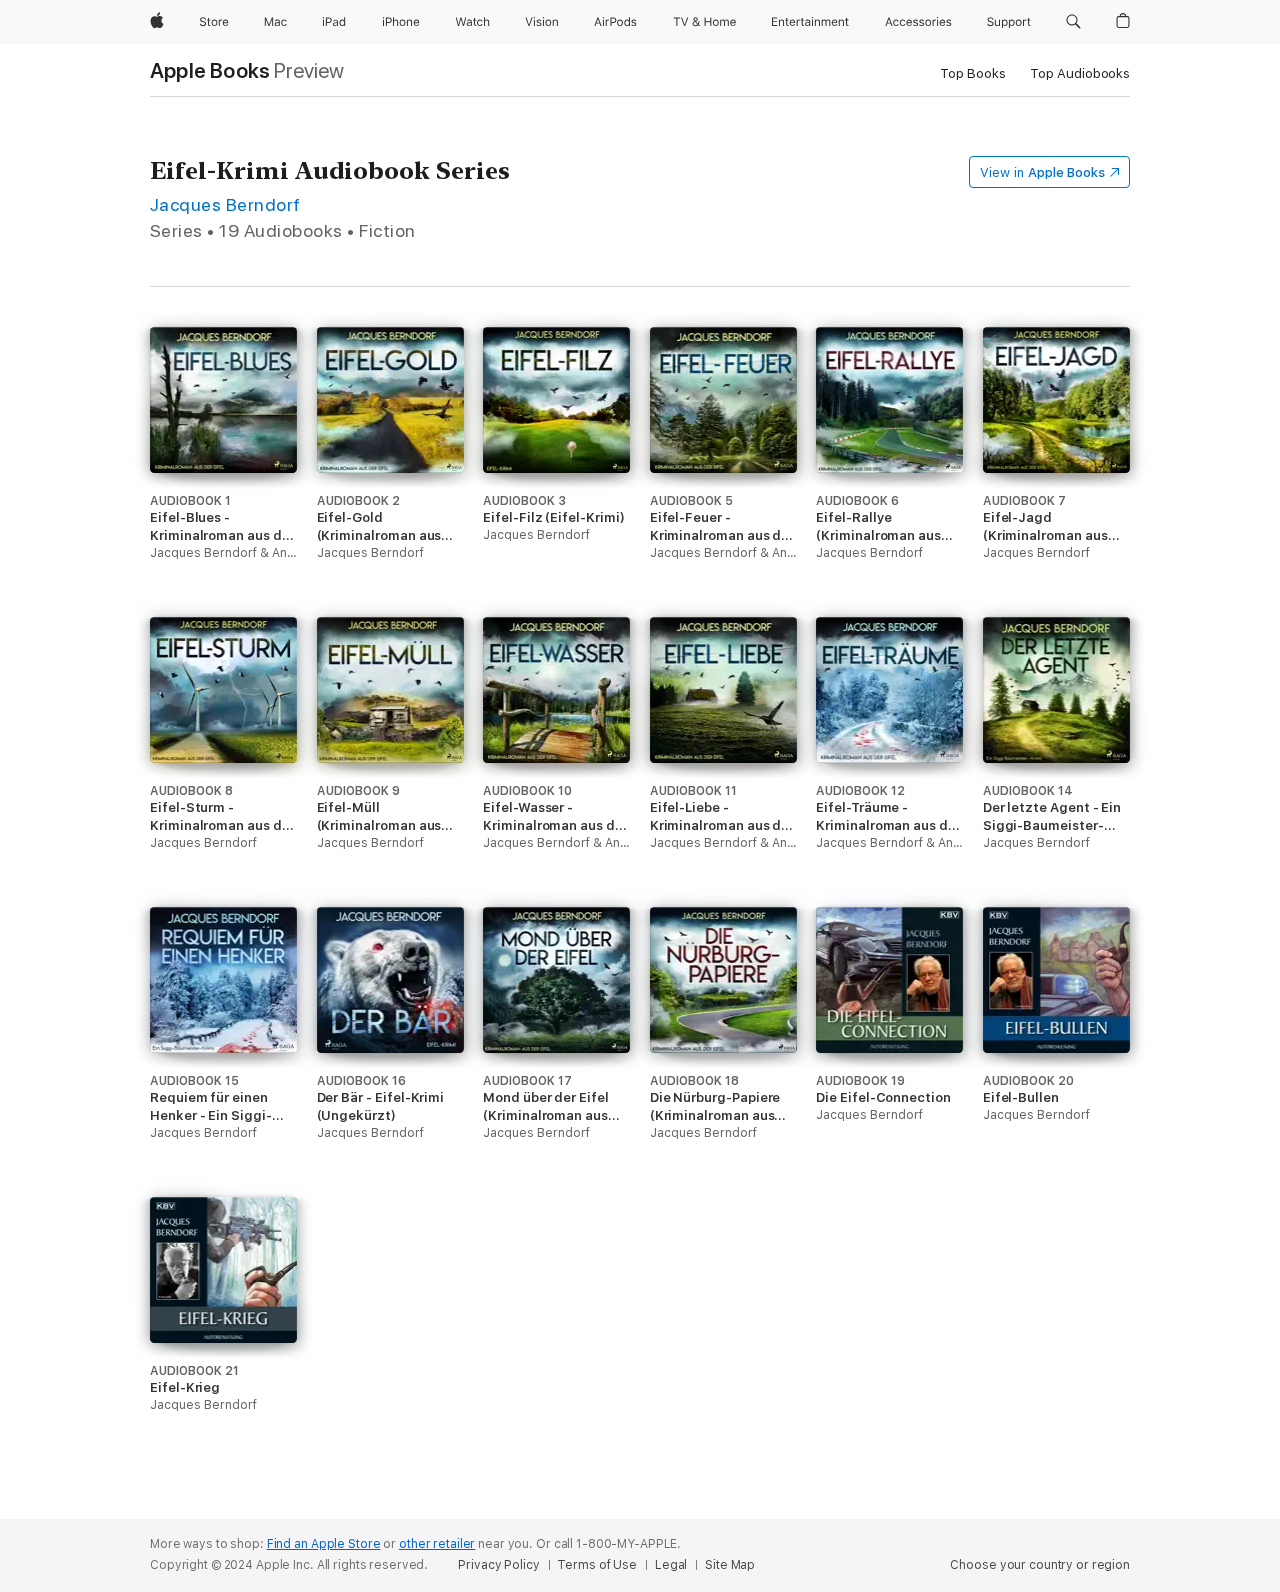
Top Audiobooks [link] (1080, 73)
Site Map (730, 1565)
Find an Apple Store (324, 1544)
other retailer (437, 1544)
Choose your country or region (1040, 1565)
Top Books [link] (973, 73)
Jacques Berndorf (225, 204)
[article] (223, 472)
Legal (671, 1565)
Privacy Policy (498, 1565)
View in (1042, 172)
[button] (1073, 22)
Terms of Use (597, 1565)
